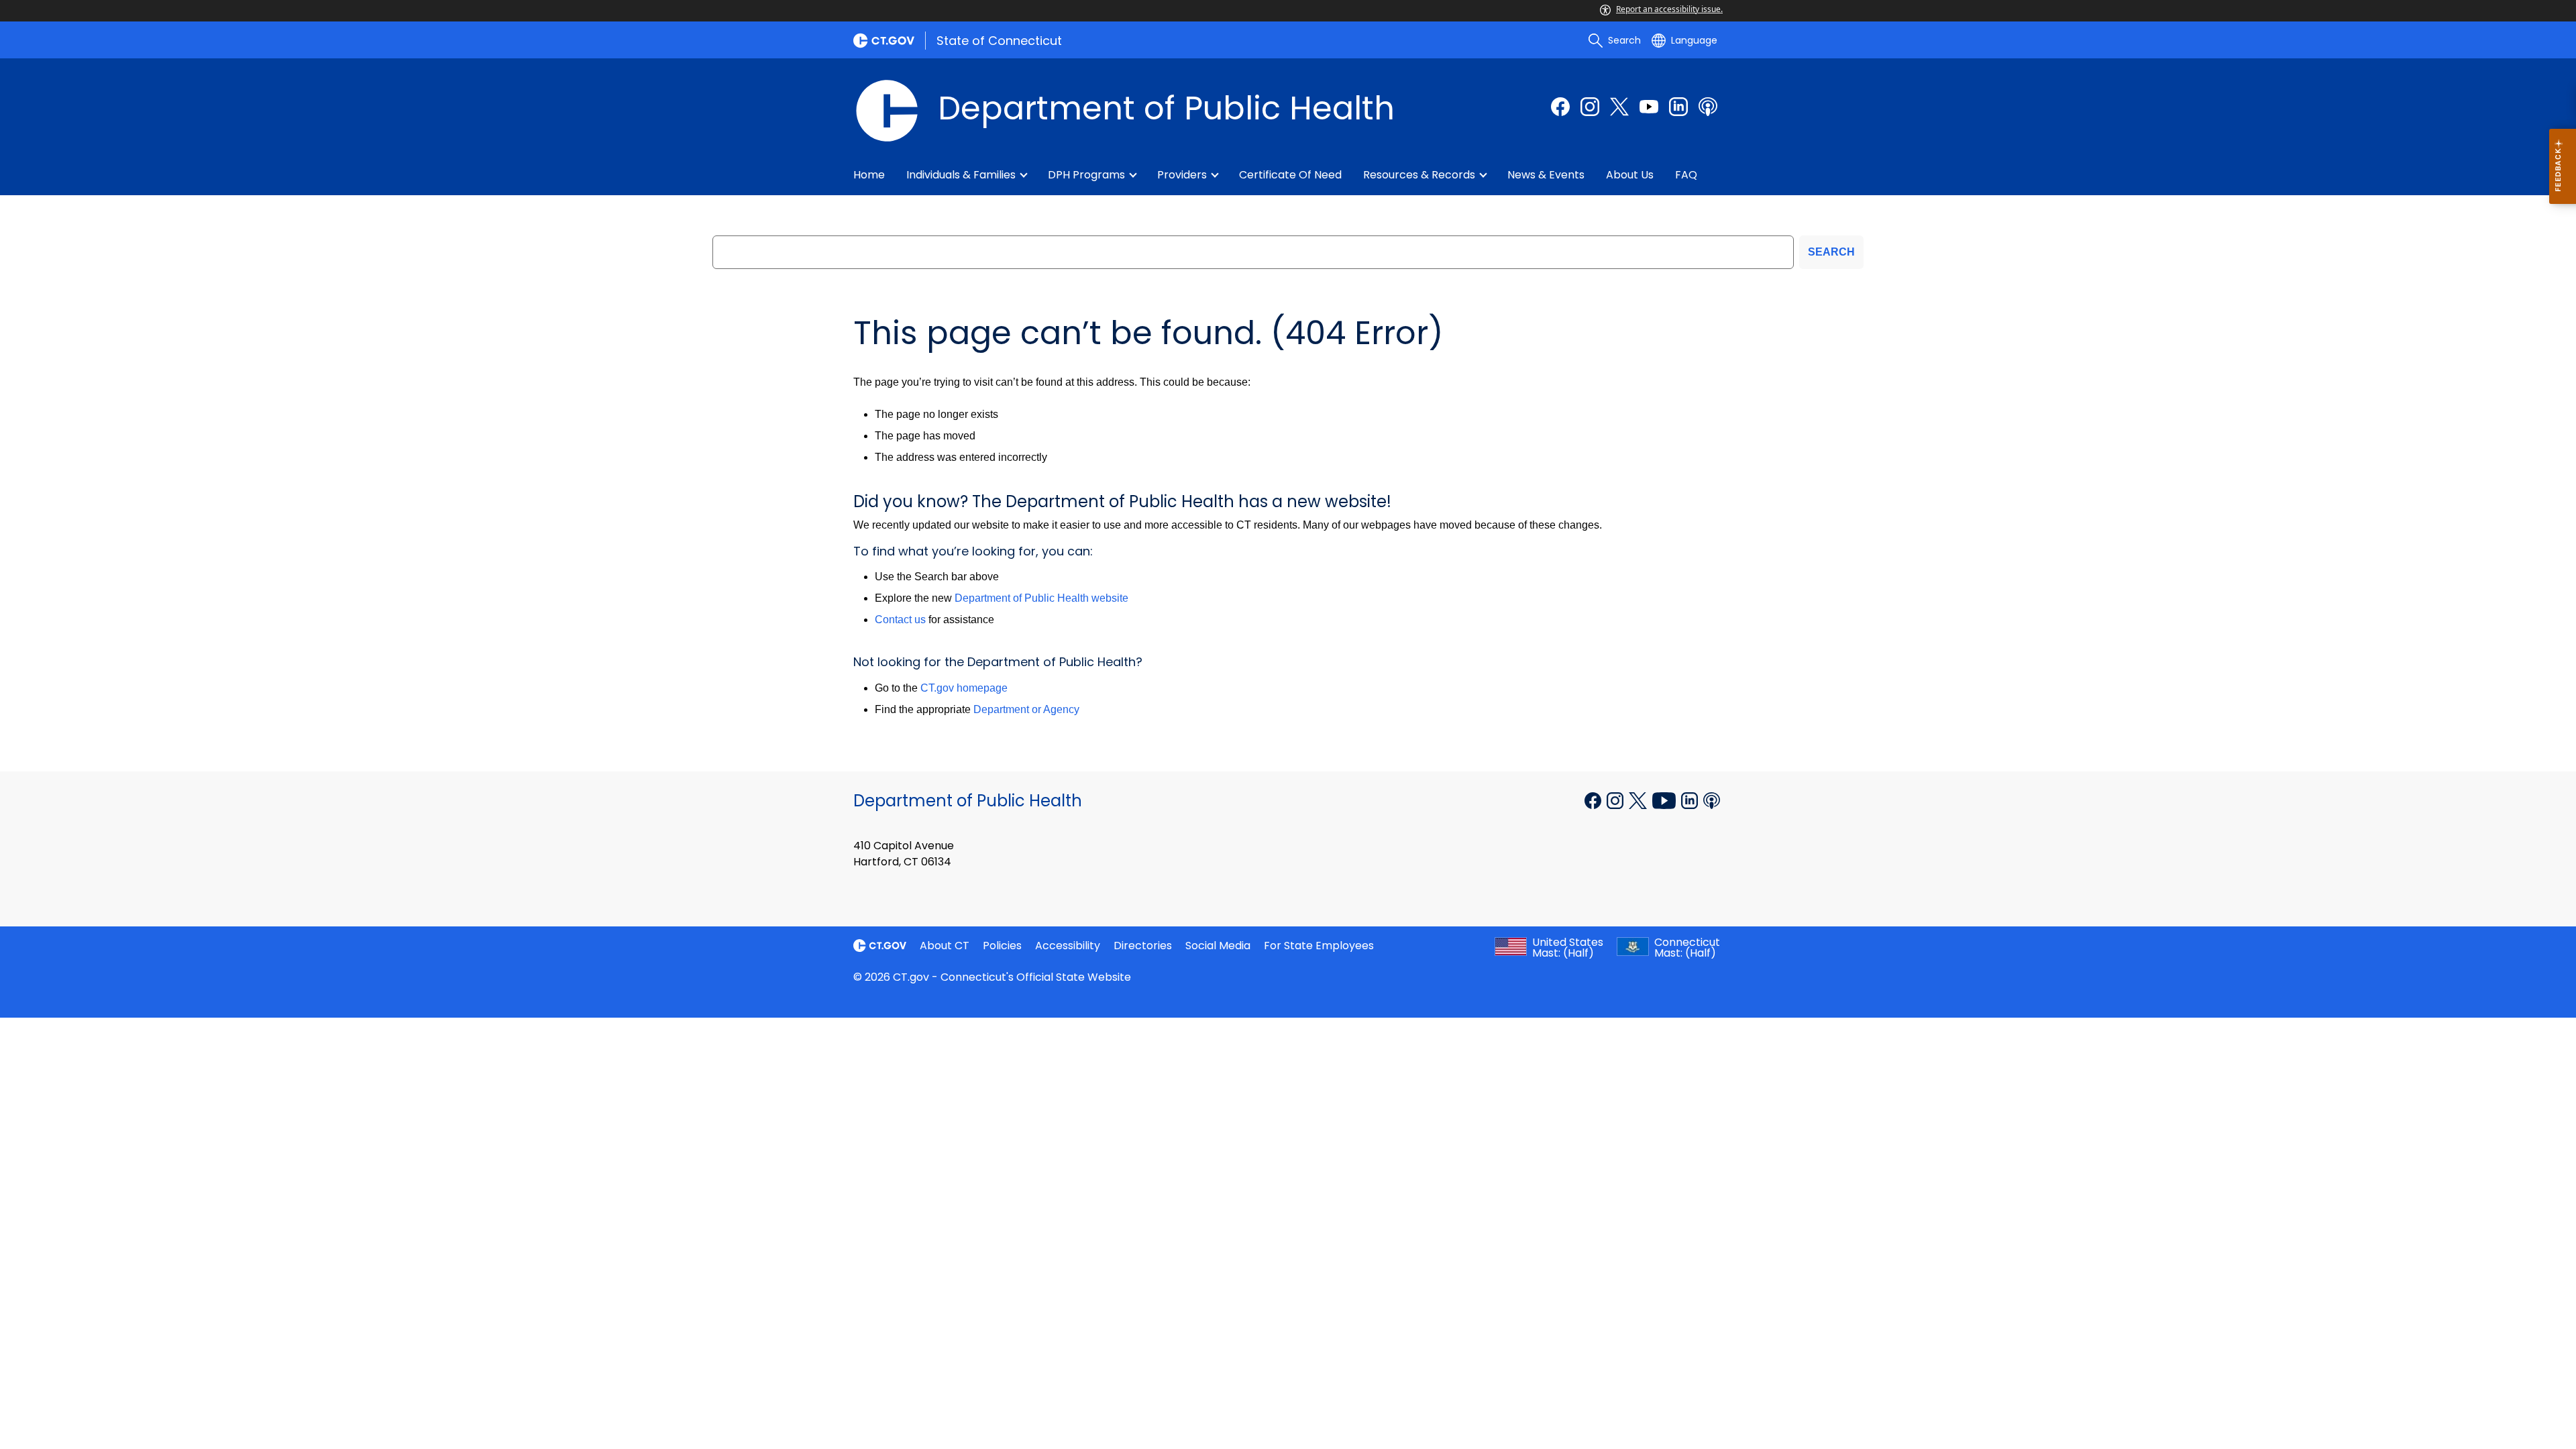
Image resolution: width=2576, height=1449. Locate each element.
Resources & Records (1419, 175)
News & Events (1546, 175)
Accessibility (1068, 946)
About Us (1630, 175)
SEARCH (1831, 252)
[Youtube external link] (1649, 107)
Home (869, 175)
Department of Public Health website (1041, 598)
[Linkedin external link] (1691, 800)
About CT (945, 946)
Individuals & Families (961, 175)
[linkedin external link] (1678, 107)
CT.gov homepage (964, 688)
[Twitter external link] (1619, 107)
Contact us (900, 620)
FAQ (1686, 175)
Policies (1002, 946)
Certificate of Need (1290, 175)
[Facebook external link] (1560, 107)
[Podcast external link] (1708, 107)
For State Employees (1319, 946)
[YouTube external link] (1665, 800)
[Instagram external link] (1590, 107)
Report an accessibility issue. (1669, 9)
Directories (1143, 946)
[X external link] (1639, 800)
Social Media (1218, 946)
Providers (1182, 175)
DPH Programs (1086, 175)
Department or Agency (1026, 709)
